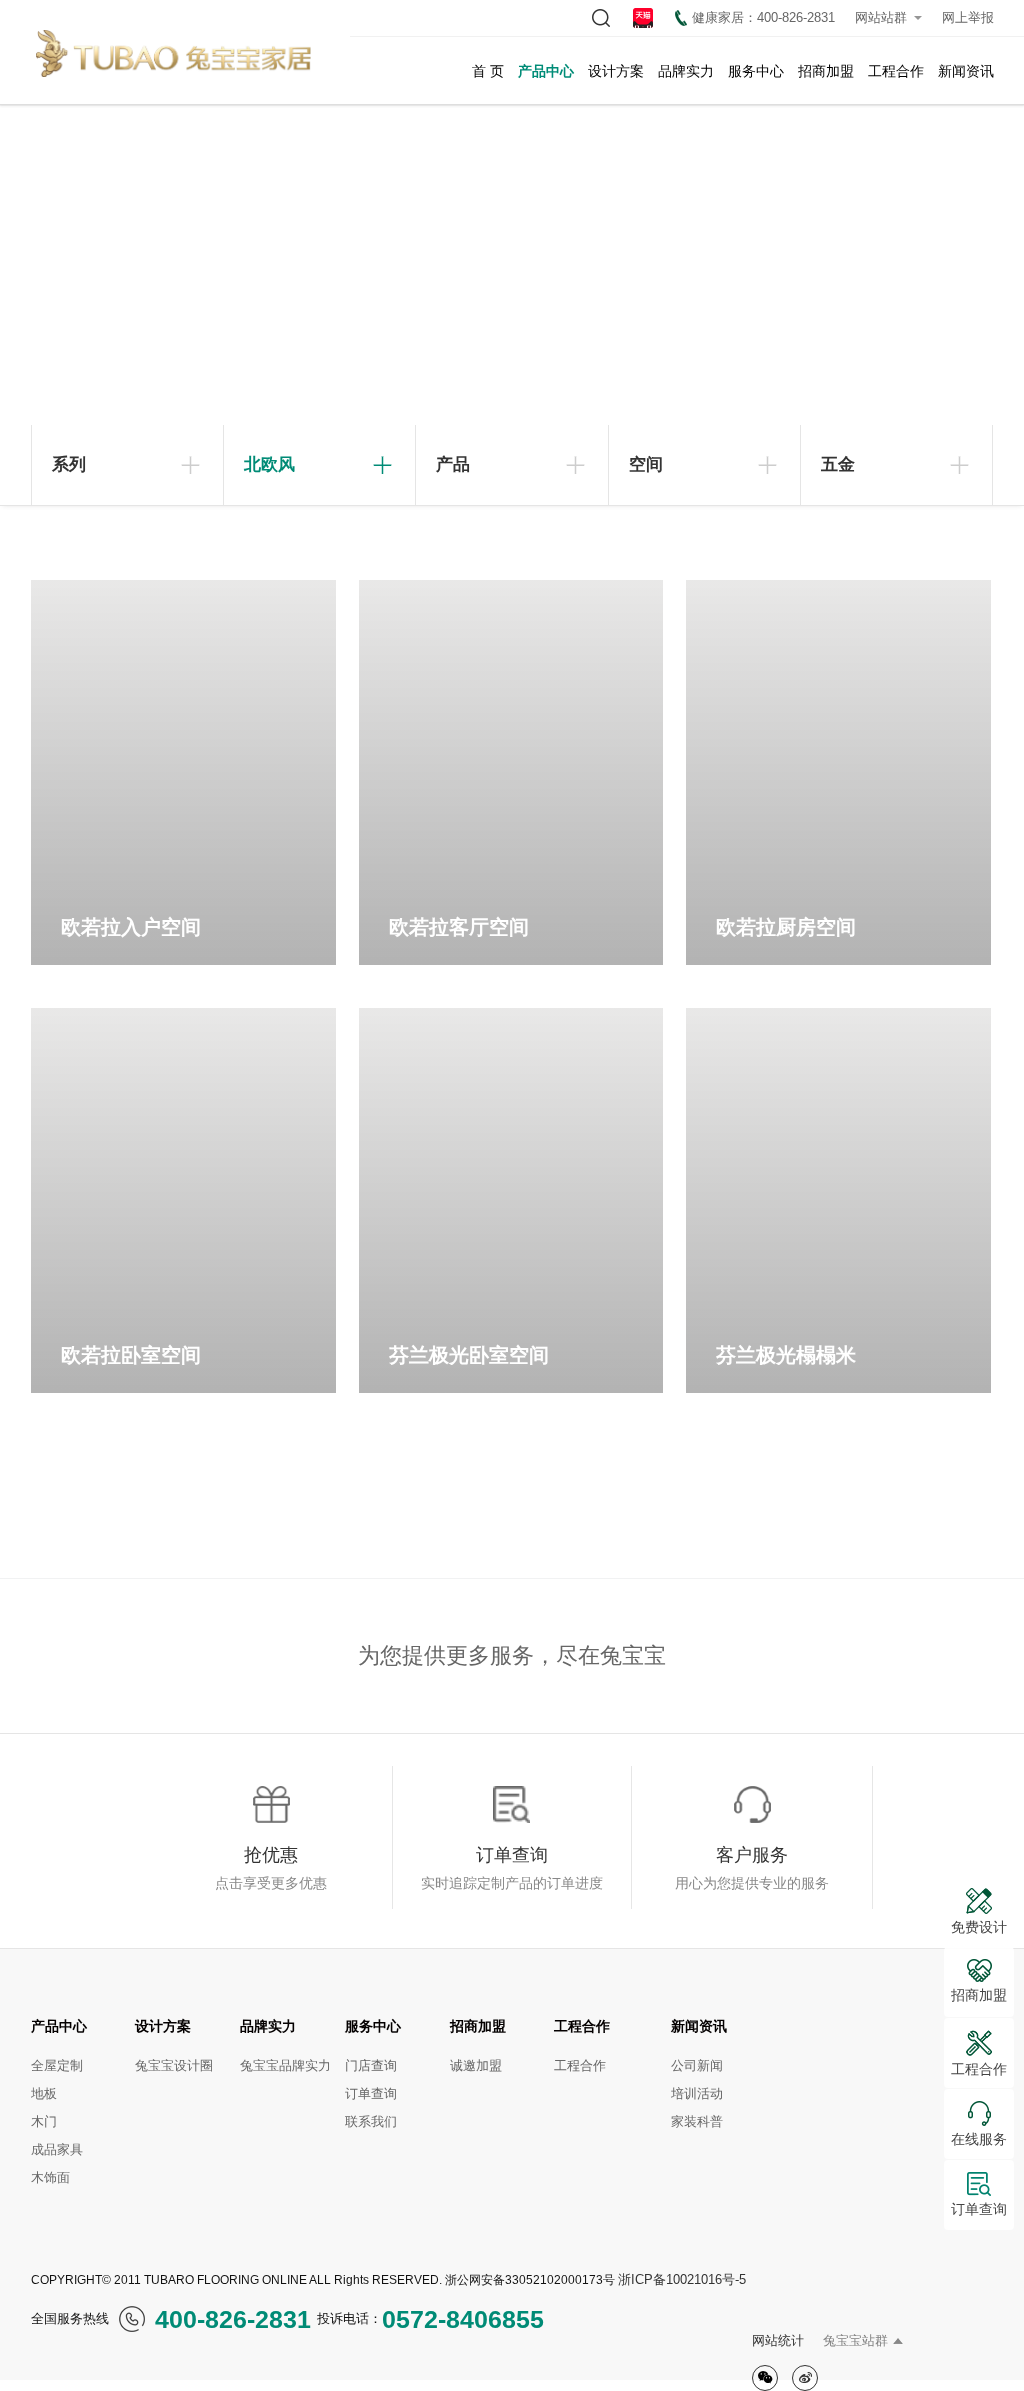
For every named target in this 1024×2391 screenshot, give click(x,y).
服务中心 (756, 71)
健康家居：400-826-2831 (763, 17)
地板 (44, 2093)
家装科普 (697, 2121)
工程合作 (896, 71)
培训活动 (697, 2093)
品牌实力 (686, 71)
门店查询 (371, 2065)
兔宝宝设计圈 (174, 2065)
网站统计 (778, 2340)
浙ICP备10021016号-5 (682, 2279)
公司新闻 (697, 2065)
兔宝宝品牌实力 (285, 2065)
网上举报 (968, 17)
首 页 (488, 71)
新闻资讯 (966, 71)
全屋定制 (57, 2065)
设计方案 (616, 71)
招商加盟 (826, 71)
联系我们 (371, 2121)
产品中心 (546, 71)
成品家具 (57, 2149)
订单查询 (371, 2093)
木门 (44, 2121)
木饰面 (50, 2177)
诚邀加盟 (476, 2065)
